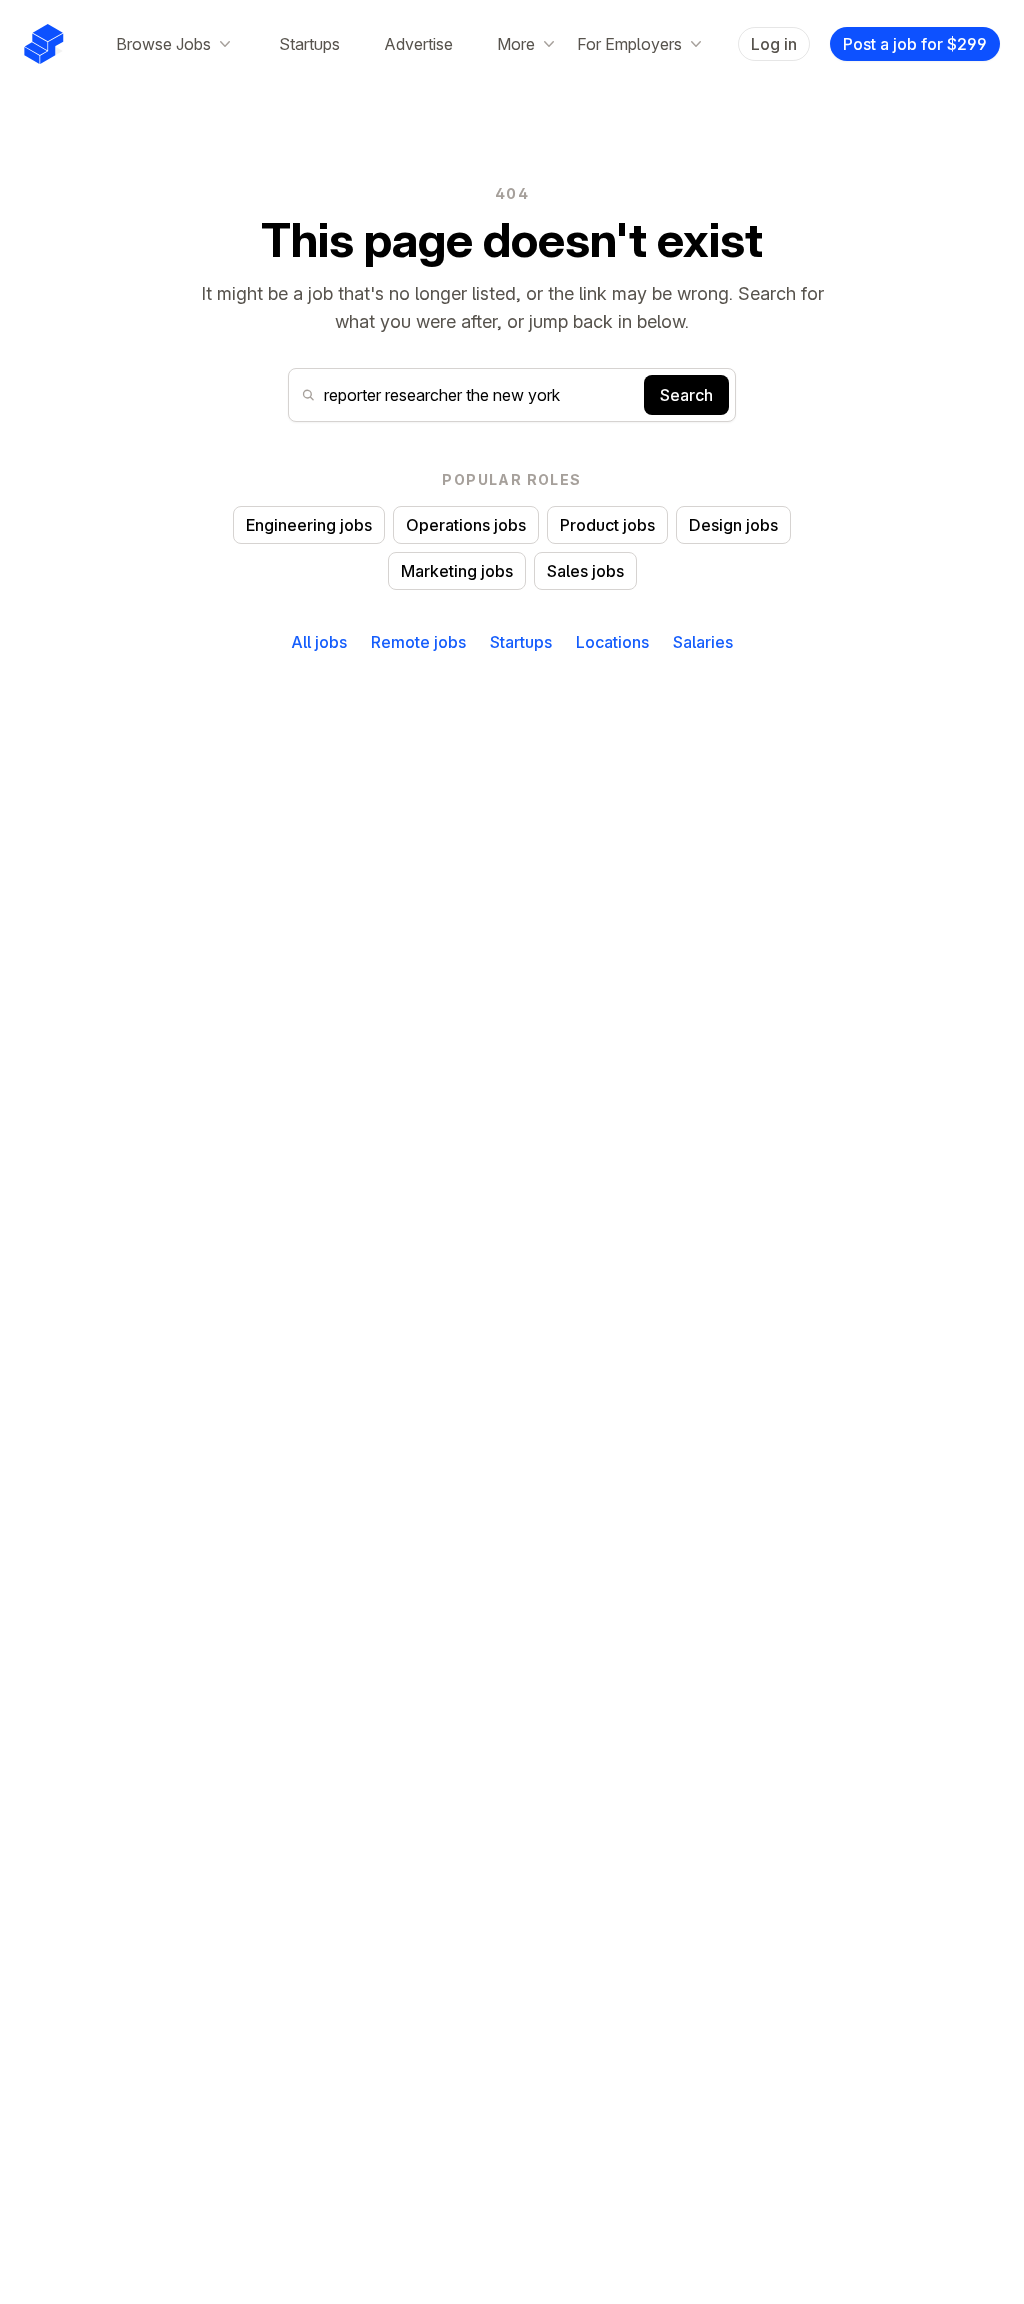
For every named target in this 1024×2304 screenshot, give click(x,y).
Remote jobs (418, 642)
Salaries (703, 642)
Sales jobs (585, 571)
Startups (309, 44)
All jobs (319, 642)
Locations (612, 642)
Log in (774, 44)
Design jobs (733, 525)
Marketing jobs (457, 571)
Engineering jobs (309, 525)
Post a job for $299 (915, 44)
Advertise (418, 44)
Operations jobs (466, 525)
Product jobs (607, 525)
